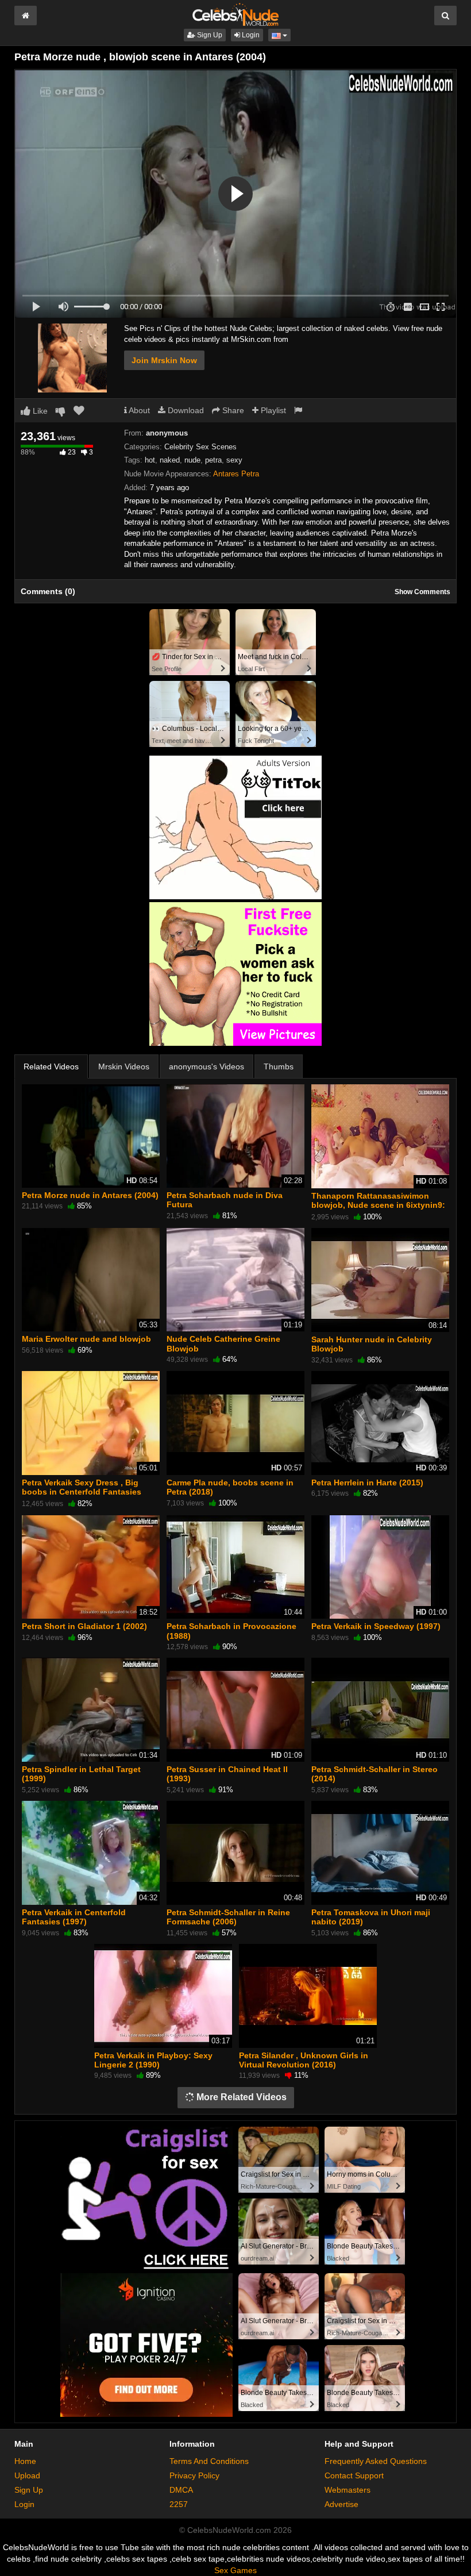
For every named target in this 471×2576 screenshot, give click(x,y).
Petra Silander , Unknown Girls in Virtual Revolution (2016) (304, 2060)
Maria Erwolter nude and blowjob (86, 1339)
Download (185, 410)
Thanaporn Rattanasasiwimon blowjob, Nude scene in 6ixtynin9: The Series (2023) (378, 1205)
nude (192, 460)
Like (39, 411)
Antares (226, 474)
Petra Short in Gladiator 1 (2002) (84, 1626)
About (138, 410)
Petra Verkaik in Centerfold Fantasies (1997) (74, 1917)
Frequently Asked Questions (376, 2461)
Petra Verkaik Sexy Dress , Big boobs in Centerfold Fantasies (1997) (82, 1492)
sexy (234, 460)
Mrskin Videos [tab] (124, 1066)
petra (213, 460)
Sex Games (235, 2570)
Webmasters (348, 2490)
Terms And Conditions (209, 2461)
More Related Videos (240, 2097)
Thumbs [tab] (279, 1066)
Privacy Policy (194, 2475)
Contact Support (354, 2475)
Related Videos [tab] (51, 1066)
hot (150, 460)
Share (232, 410)
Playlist (272, 410)
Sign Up (209, 35)
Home (25, 2461)
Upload (27, 2475)
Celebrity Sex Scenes (200, 447)
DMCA (181, 2490)
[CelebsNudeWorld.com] (235, 14)
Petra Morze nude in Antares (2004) (90, 1195)
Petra (250, 474)
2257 (179, 2504)
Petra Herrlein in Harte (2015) (367, 1483)
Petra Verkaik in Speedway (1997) (376, 1626)
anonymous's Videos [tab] (206, 1066)
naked (170, 460)
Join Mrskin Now (164, 360)
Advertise (341, 2504)
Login (250, 35)
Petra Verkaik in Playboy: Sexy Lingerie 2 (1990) (153, 2060)
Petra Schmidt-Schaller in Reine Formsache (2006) (228, 1917)
